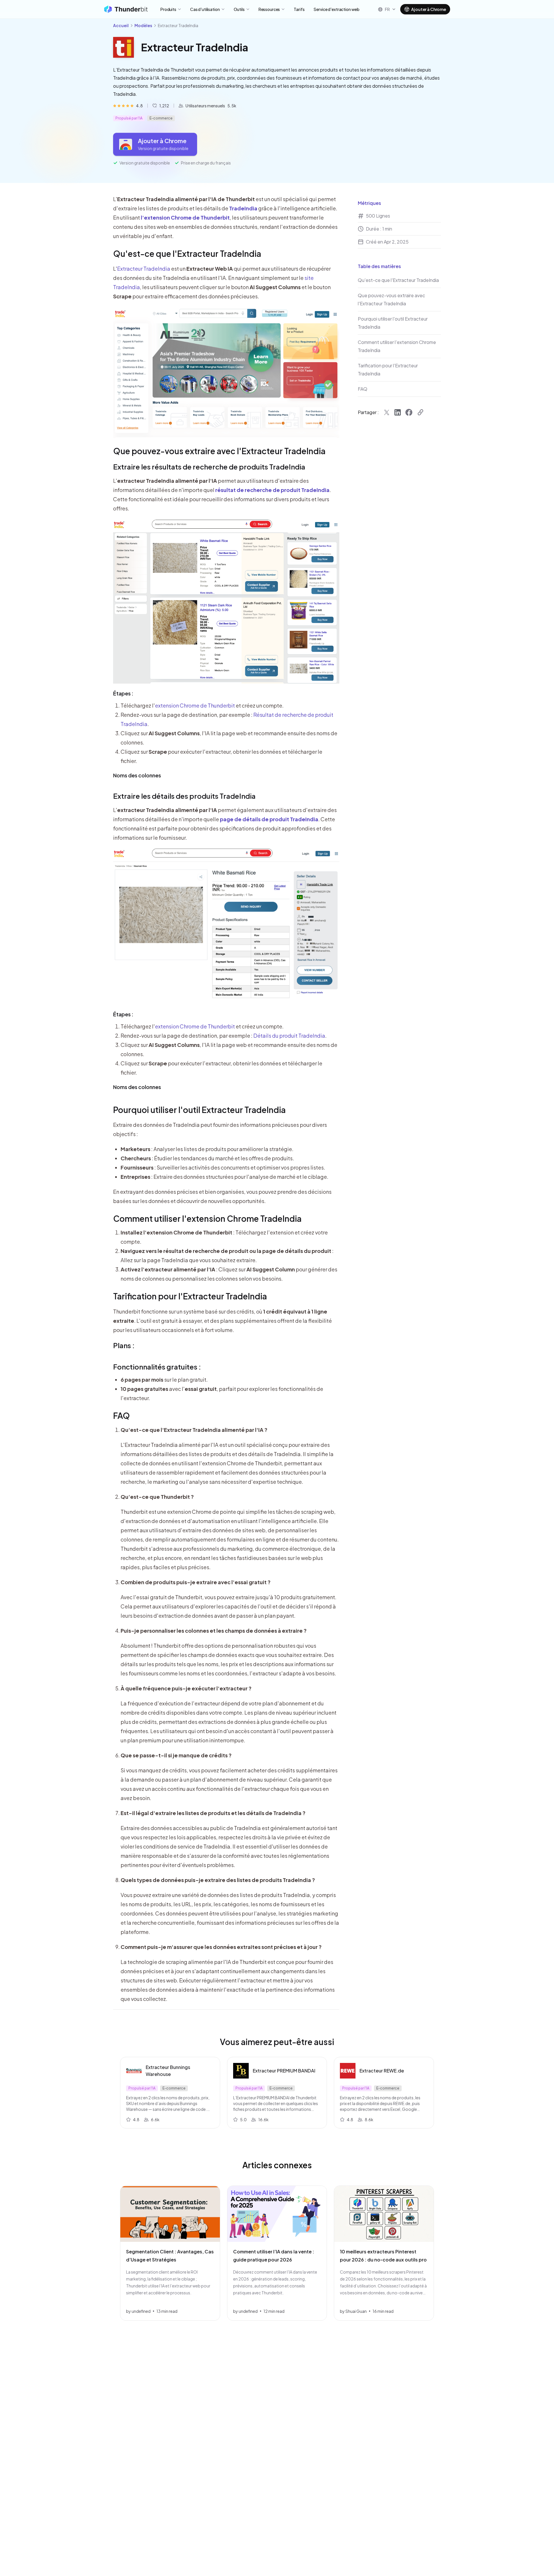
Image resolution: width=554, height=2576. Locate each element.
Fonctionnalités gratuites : (157, 1367)
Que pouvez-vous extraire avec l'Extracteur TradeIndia (219, 451)
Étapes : (123, 693)
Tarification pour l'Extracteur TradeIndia (190, 1296)
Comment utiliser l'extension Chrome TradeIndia (207, 1218)
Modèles (143, 25)
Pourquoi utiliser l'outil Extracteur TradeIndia (199, 1110)
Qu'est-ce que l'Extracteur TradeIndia (187, 254)
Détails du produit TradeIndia (289, 1036)
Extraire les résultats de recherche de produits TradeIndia (209, 467)
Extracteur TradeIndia (144, 269)
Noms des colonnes (137, 775)
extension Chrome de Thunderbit (195, 705)
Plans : (124, 1345)
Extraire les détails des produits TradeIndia (184, 796)
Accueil (121, 25)
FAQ (121, 1416)
